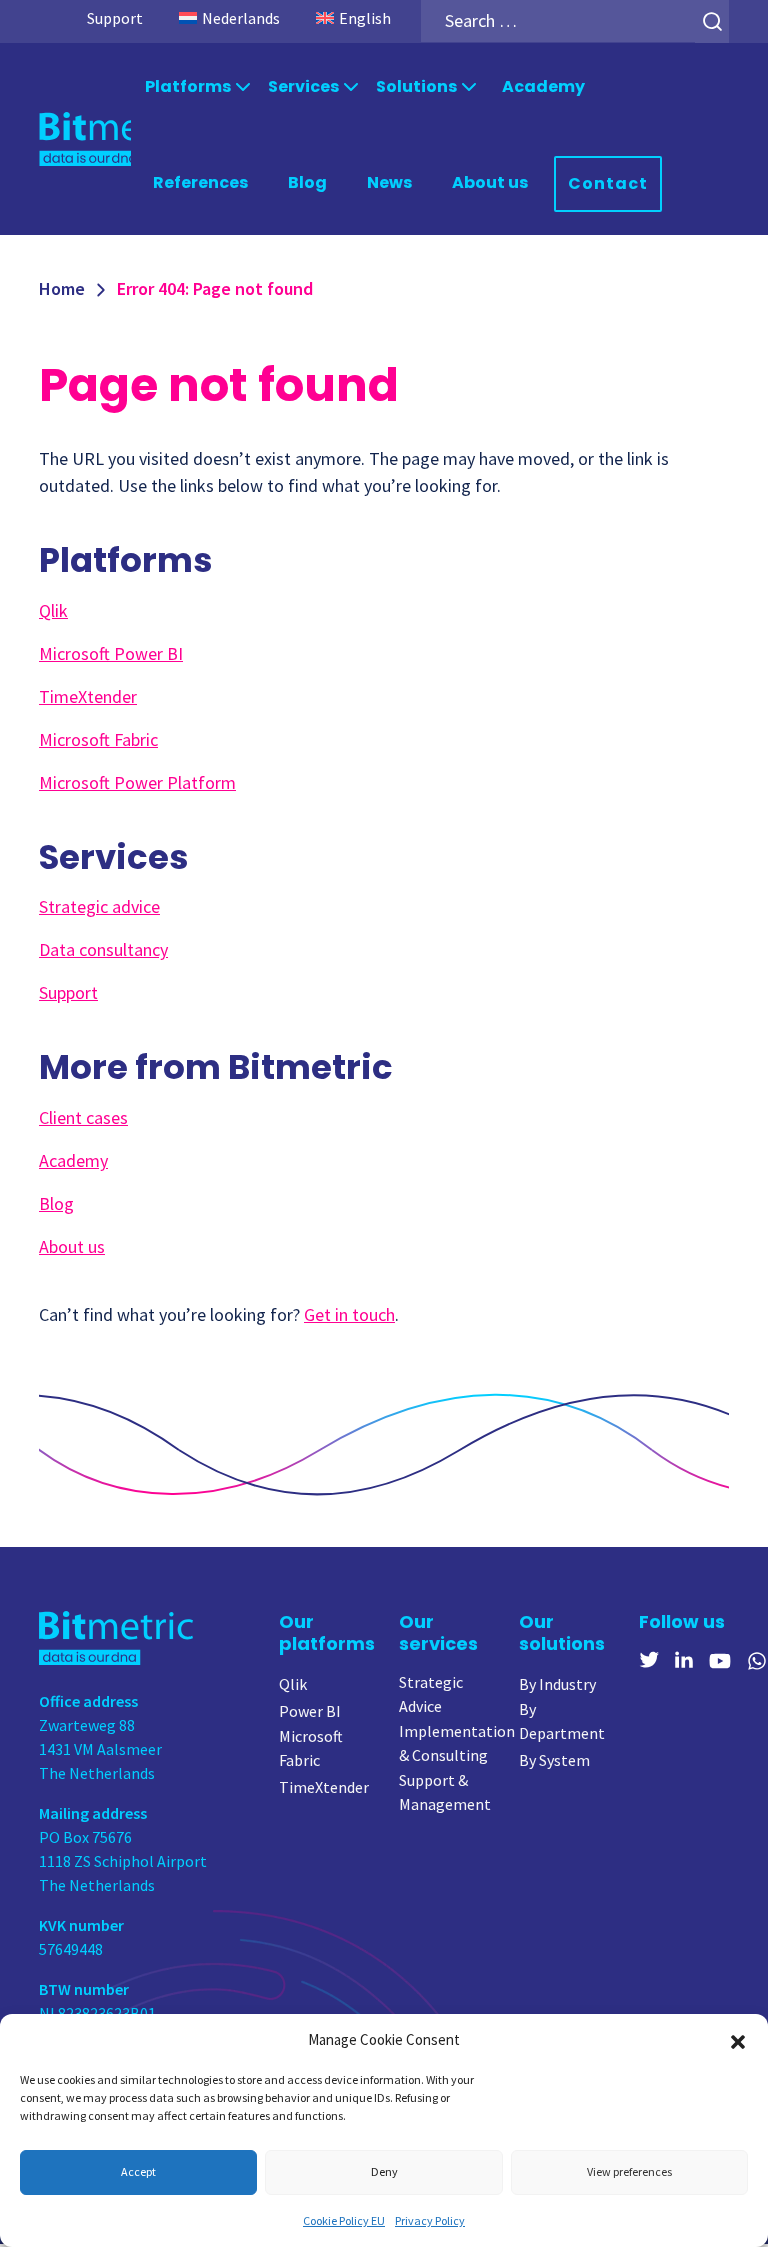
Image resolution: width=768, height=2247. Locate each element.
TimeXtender (88, 696)
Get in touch (349, 1314)
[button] (738, 2040)
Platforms (188, 86)
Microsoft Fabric (98, 739)
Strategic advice (99, 906)
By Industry (557, 1684)
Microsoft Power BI (111, 653)
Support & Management (445, 1792)
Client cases (83, 1117)
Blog (307, 182)
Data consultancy (103, 949)
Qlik (53, 610)
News (389, 182)
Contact (608, 183)
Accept (138, 2171)
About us (490, 182)
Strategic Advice (431, 1694)
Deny (384, 2171)
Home (62, 288)
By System (554, 1760)
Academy (543, 86)
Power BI (310, 1711)
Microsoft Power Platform (137, 782)
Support (115, 18)
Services (303, 86)
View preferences (629, 2171)
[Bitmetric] (85, 138)
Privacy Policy (430, 2220)
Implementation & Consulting (457, 1743)
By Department (562, 1721)
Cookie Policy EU (344, 2220)
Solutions (416, 86)
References (200, 182)
